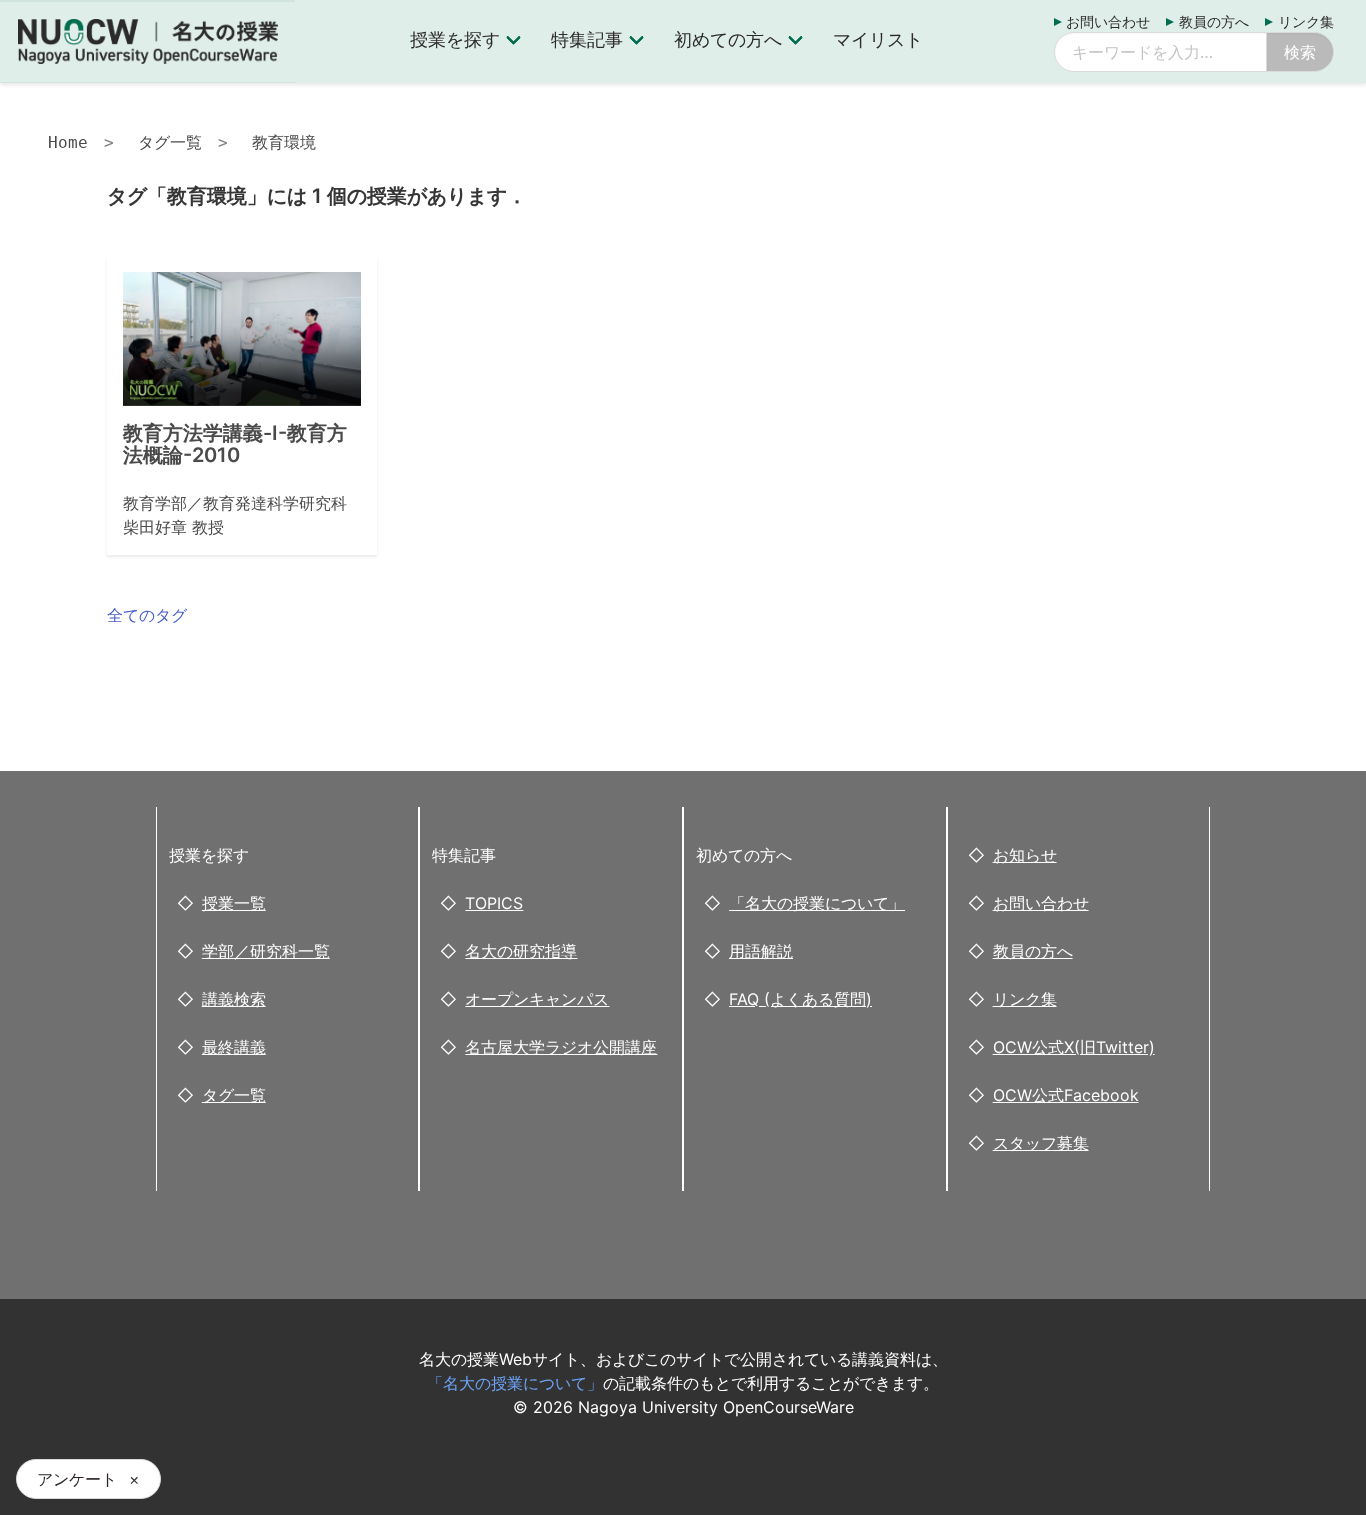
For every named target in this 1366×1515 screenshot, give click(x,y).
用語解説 (761, 951)
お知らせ (1025, 855)
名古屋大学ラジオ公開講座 (561, 1047)
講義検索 (234, 999)
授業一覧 (234, 903)
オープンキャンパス (537, 999)
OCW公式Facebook (1066, 1095)
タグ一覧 (170, 142)
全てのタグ (147, 615)
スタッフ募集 (1041, 1143)
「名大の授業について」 (817, 903)
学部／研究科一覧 (266, 951)
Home (68, 142)
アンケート (77, 1479)
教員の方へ (1214, 22)
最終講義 (234, 1047)
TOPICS (494, 903)
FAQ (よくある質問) (800, 999)
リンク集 (1306, 22)
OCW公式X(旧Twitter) (1074, 1047)
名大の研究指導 (521, 951)
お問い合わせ (1108, 22)
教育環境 (284, 142)
